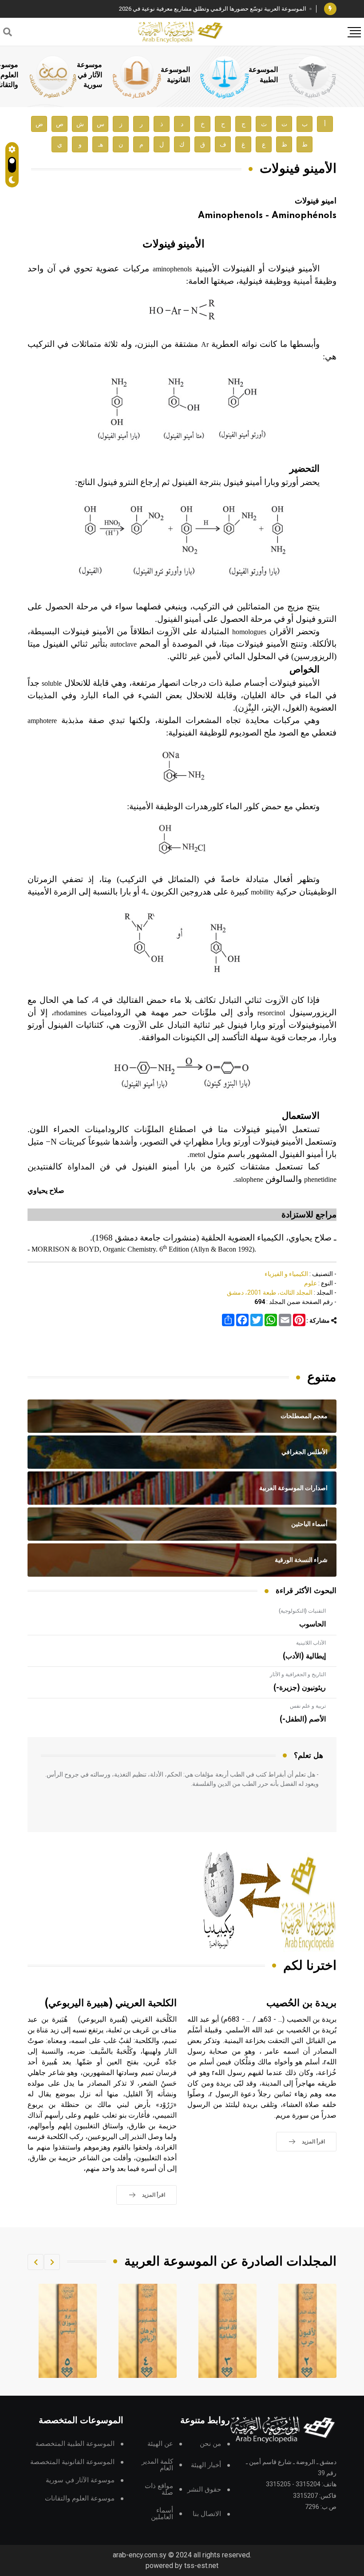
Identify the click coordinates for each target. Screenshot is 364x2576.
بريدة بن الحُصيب (301, 2003)
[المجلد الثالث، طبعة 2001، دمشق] (308, 2331)
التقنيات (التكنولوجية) (302, 1611)
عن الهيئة (160, 2444)
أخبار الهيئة (206, 2465)
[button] (52, 2262)
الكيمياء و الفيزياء (286, 1274)
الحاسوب (313, 1624)
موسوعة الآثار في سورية (89, 75)
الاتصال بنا (207, 2514)
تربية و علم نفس (308, 1706)
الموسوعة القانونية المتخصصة (72, 2462)
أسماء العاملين (162, 2514)
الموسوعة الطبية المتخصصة (75, 2444)
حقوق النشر (204, 2490)
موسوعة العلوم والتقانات (80, 2498)
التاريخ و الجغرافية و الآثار (298, 1674)
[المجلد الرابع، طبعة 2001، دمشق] (228, 2331)
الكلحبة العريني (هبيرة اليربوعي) (111, 2003)
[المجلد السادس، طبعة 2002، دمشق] (68, 2331)
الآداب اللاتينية (311, 1643)
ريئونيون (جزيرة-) (300, 1688)
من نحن (210, 2444)
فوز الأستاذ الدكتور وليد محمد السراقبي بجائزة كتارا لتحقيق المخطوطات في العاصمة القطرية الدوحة (186, 9)
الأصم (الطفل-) (303, 1719)
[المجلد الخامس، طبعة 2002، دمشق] (148, 2331)
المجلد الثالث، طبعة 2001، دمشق (270, 1292)
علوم (311, 1283)
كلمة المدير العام (157, 2465)
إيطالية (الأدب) (304, 1656)
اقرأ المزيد (313, 2142)
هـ (101, 145)
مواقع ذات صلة (159, 2489)
